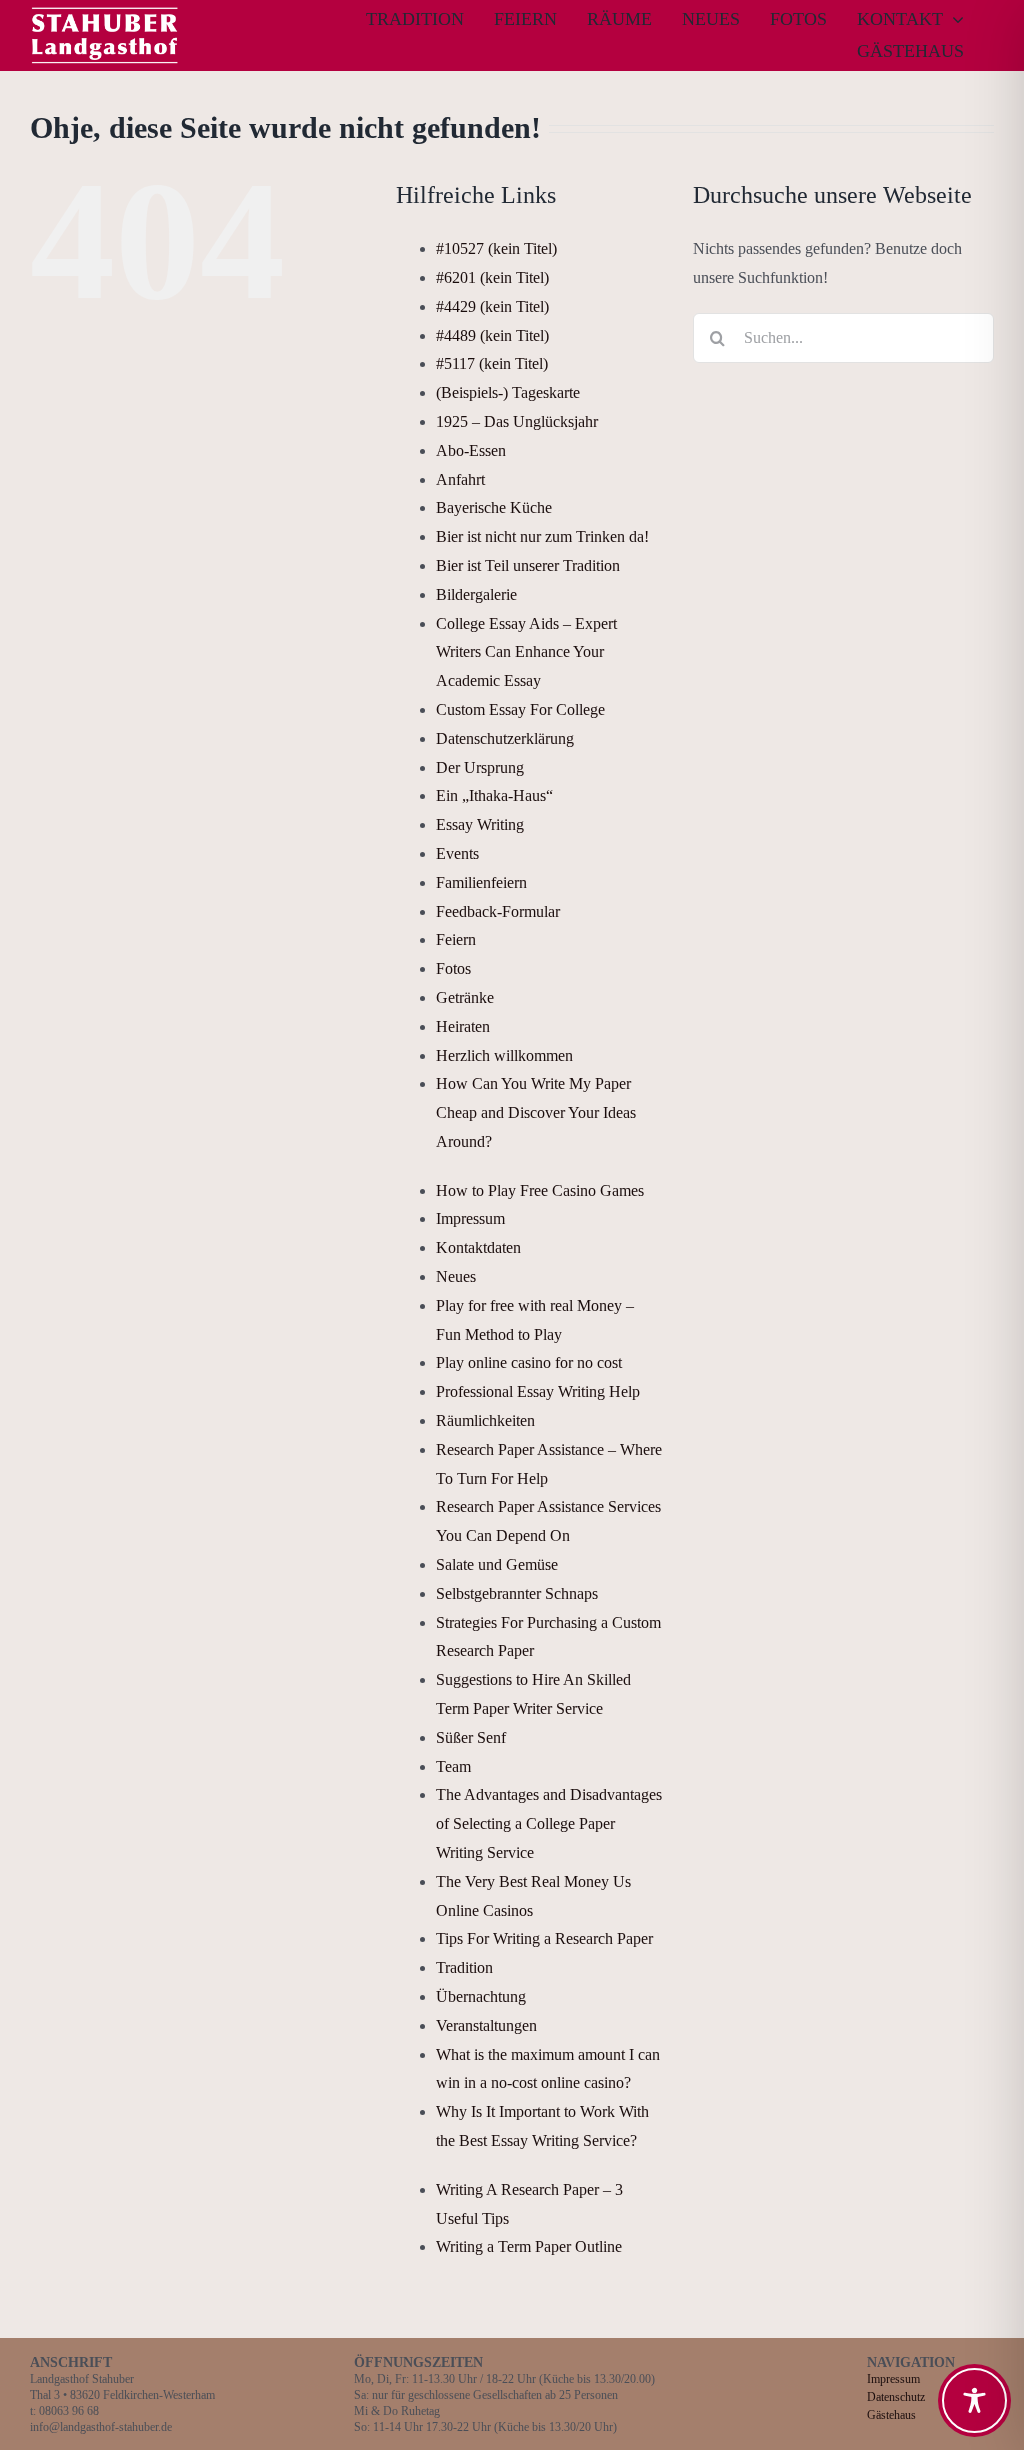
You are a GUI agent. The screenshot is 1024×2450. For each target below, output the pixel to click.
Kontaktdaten (478, 1247)
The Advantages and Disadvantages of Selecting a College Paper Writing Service (549, 1823)
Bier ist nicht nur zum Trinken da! (542, 536)
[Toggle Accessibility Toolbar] (974, 2400)
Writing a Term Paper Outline (529, 2246)
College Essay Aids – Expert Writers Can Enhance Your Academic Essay (526, 652)
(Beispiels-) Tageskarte (508, 392)
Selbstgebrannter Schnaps (517, 1593)
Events (457, 853)
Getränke (465, 997)
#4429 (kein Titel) (492, 306)
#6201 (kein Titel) (492, 277)
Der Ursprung (480, 767)
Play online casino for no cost (529, 1362)
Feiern (456, 939)
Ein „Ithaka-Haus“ (494, 795)
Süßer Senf (471, 1737)
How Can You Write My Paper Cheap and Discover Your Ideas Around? (536, 1112)
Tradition (464, 1967)
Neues (456, 1276)
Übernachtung (481, 1996)
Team (453, 1766)
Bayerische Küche (494, 507)
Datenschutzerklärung (505, 738)
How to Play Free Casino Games (540, 1190)
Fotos (453, 968)
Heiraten (463, 1026)
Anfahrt (460, 479)
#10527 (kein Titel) (496, 248)
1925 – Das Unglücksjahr (517, 421)
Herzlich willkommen (504, 1055)
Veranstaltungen (486, 2025)
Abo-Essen (471, 450)
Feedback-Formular (498, 911)
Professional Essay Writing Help (538, 1391)
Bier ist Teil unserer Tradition (528, 565)
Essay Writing (480, 824)
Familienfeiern (481, 882)
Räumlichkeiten (485, 1420)
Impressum (470, 1218)
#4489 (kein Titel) (492, 335)
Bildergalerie (476, 594)
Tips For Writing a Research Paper (544, 1938)
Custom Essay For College (520, 709)
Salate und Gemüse (497, 1564)
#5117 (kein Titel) (492, 363)
